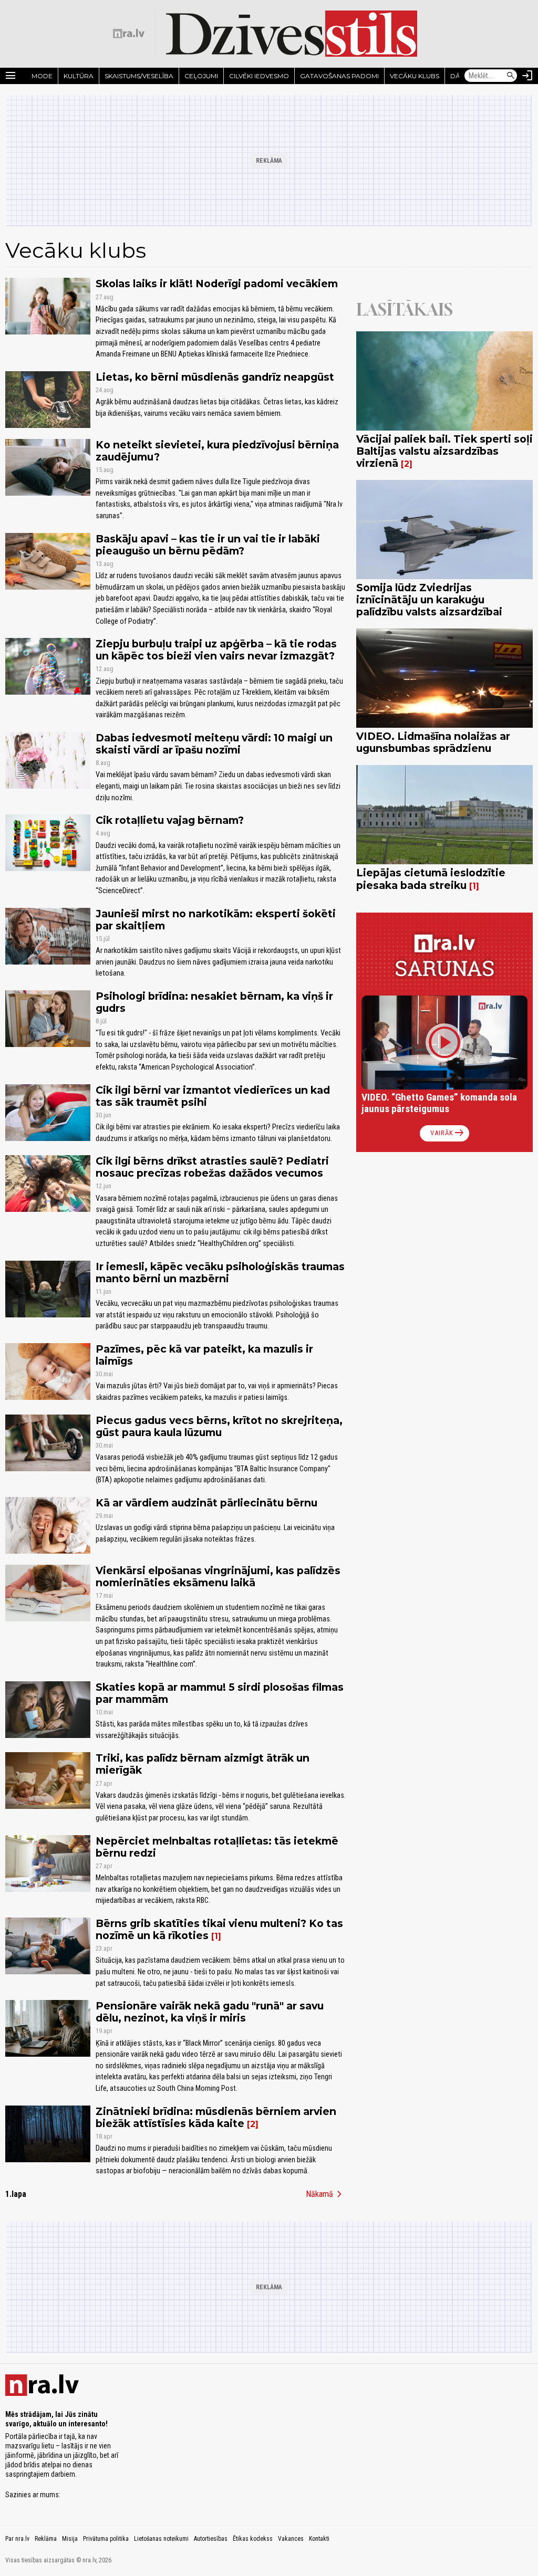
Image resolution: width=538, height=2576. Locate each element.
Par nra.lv (17, 2539)
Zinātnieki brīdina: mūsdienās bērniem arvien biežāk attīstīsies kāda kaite (216, 2117)
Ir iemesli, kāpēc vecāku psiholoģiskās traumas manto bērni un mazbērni (220, 1273)
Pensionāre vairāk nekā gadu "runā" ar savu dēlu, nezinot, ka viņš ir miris (210, 2012)
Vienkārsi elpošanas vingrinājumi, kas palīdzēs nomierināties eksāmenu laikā (218, 1577)
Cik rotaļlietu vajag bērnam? (170, 820)
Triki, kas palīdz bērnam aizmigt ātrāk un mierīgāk (203, 1764)
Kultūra (79, 76)
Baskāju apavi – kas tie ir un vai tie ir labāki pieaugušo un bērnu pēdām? (208, 545)
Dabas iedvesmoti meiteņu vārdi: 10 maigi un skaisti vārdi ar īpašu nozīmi (214, 744)
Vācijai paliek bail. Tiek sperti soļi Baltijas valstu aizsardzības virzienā (444, 451)
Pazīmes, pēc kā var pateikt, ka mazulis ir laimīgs (204, 1355)
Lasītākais (405, 309)
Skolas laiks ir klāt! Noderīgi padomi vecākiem (217, 284)
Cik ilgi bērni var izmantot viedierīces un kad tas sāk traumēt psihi (213, 1096)
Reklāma (46, 2539)
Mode (42, 76)
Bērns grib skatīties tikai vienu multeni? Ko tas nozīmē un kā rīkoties (219, 1929)
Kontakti (319, 2539)
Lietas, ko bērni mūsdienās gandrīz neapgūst (215, 377)
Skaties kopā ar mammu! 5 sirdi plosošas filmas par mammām (220, 1693)
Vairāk (448, 1133)
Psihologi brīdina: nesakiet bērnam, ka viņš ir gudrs (214, 1002)
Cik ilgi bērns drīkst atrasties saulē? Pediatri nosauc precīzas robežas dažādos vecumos (212, 1167)
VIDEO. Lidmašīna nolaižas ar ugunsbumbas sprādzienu (433, 742)
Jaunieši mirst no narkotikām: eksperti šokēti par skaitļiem (216, 920)
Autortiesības (211, 2539)
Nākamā (326, 2194)
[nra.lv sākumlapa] (129, 34)
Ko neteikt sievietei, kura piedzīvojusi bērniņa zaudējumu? (217, 451)
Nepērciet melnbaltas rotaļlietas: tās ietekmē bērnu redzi (217, 1847)
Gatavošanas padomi (339, 76)
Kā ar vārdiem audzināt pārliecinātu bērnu (206, 1503)
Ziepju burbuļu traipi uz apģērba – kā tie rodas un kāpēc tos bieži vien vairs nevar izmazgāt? (216, 650)
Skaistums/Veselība (139, 76)
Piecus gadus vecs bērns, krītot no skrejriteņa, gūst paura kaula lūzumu (219, 1426)
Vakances (291, 2539)
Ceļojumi (201, 76)
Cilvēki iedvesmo (259, 76)
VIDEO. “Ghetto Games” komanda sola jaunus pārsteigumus (439, 1103)
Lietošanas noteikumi (161, 2539)
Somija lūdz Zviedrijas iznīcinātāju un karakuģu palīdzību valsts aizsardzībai (429, 600)
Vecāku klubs (415, 76)
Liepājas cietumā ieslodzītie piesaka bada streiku (431, 879)
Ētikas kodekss (253, 2539)
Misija (70, 2539)
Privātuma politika (106, 2539)
